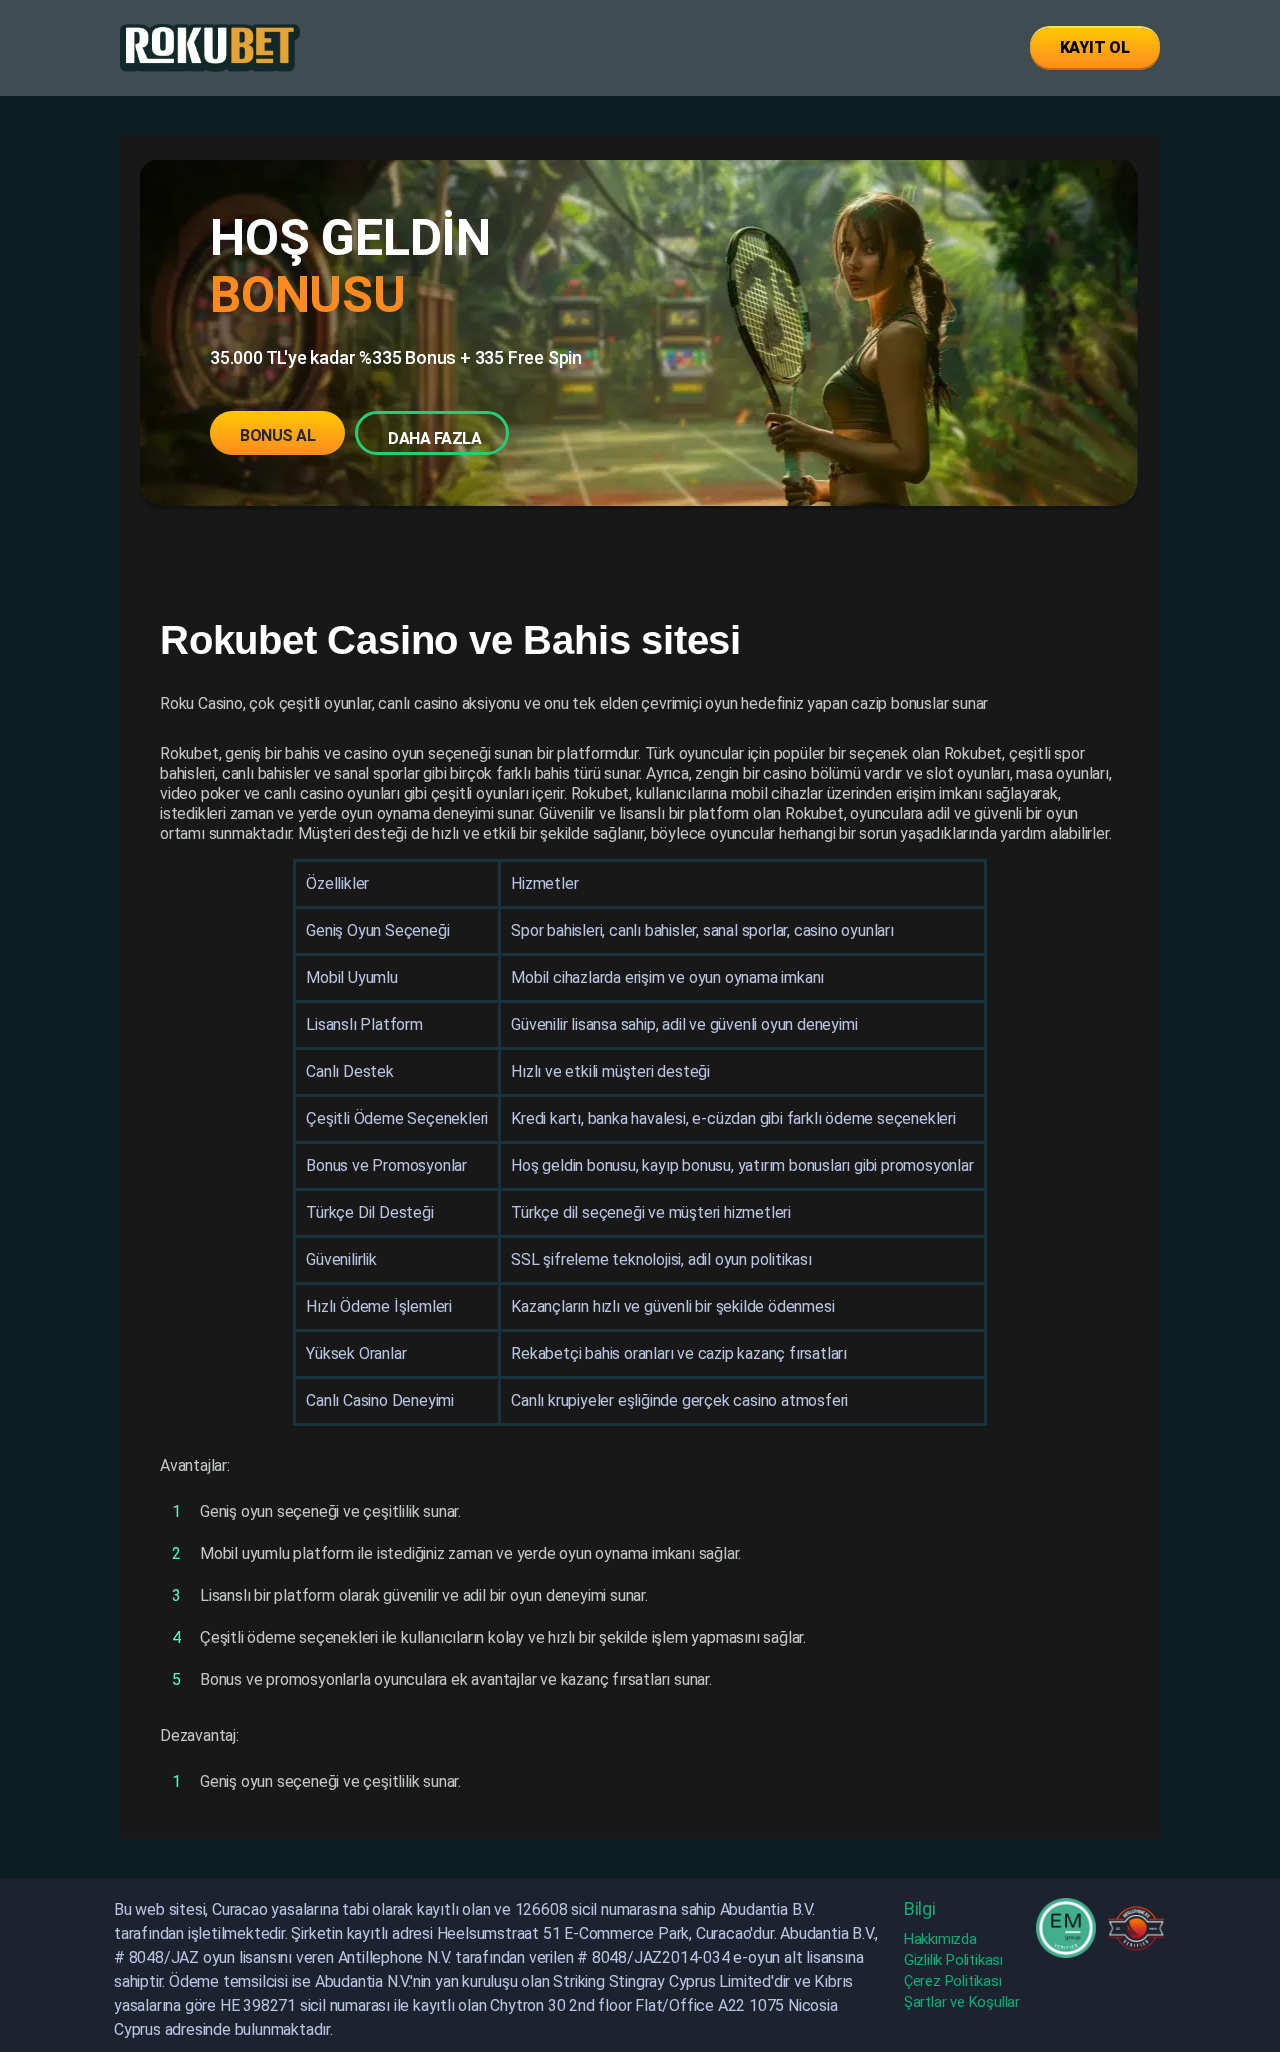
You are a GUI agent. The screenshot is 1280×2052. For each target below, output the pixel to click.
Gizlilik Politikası (953, 1960)
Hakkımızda (940, 1939)
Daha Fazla (434, 438)
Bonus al (277, 435)
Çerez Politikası (953, 1981)
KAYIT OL (1095, 47)
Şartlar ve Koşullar (962, 2002)
